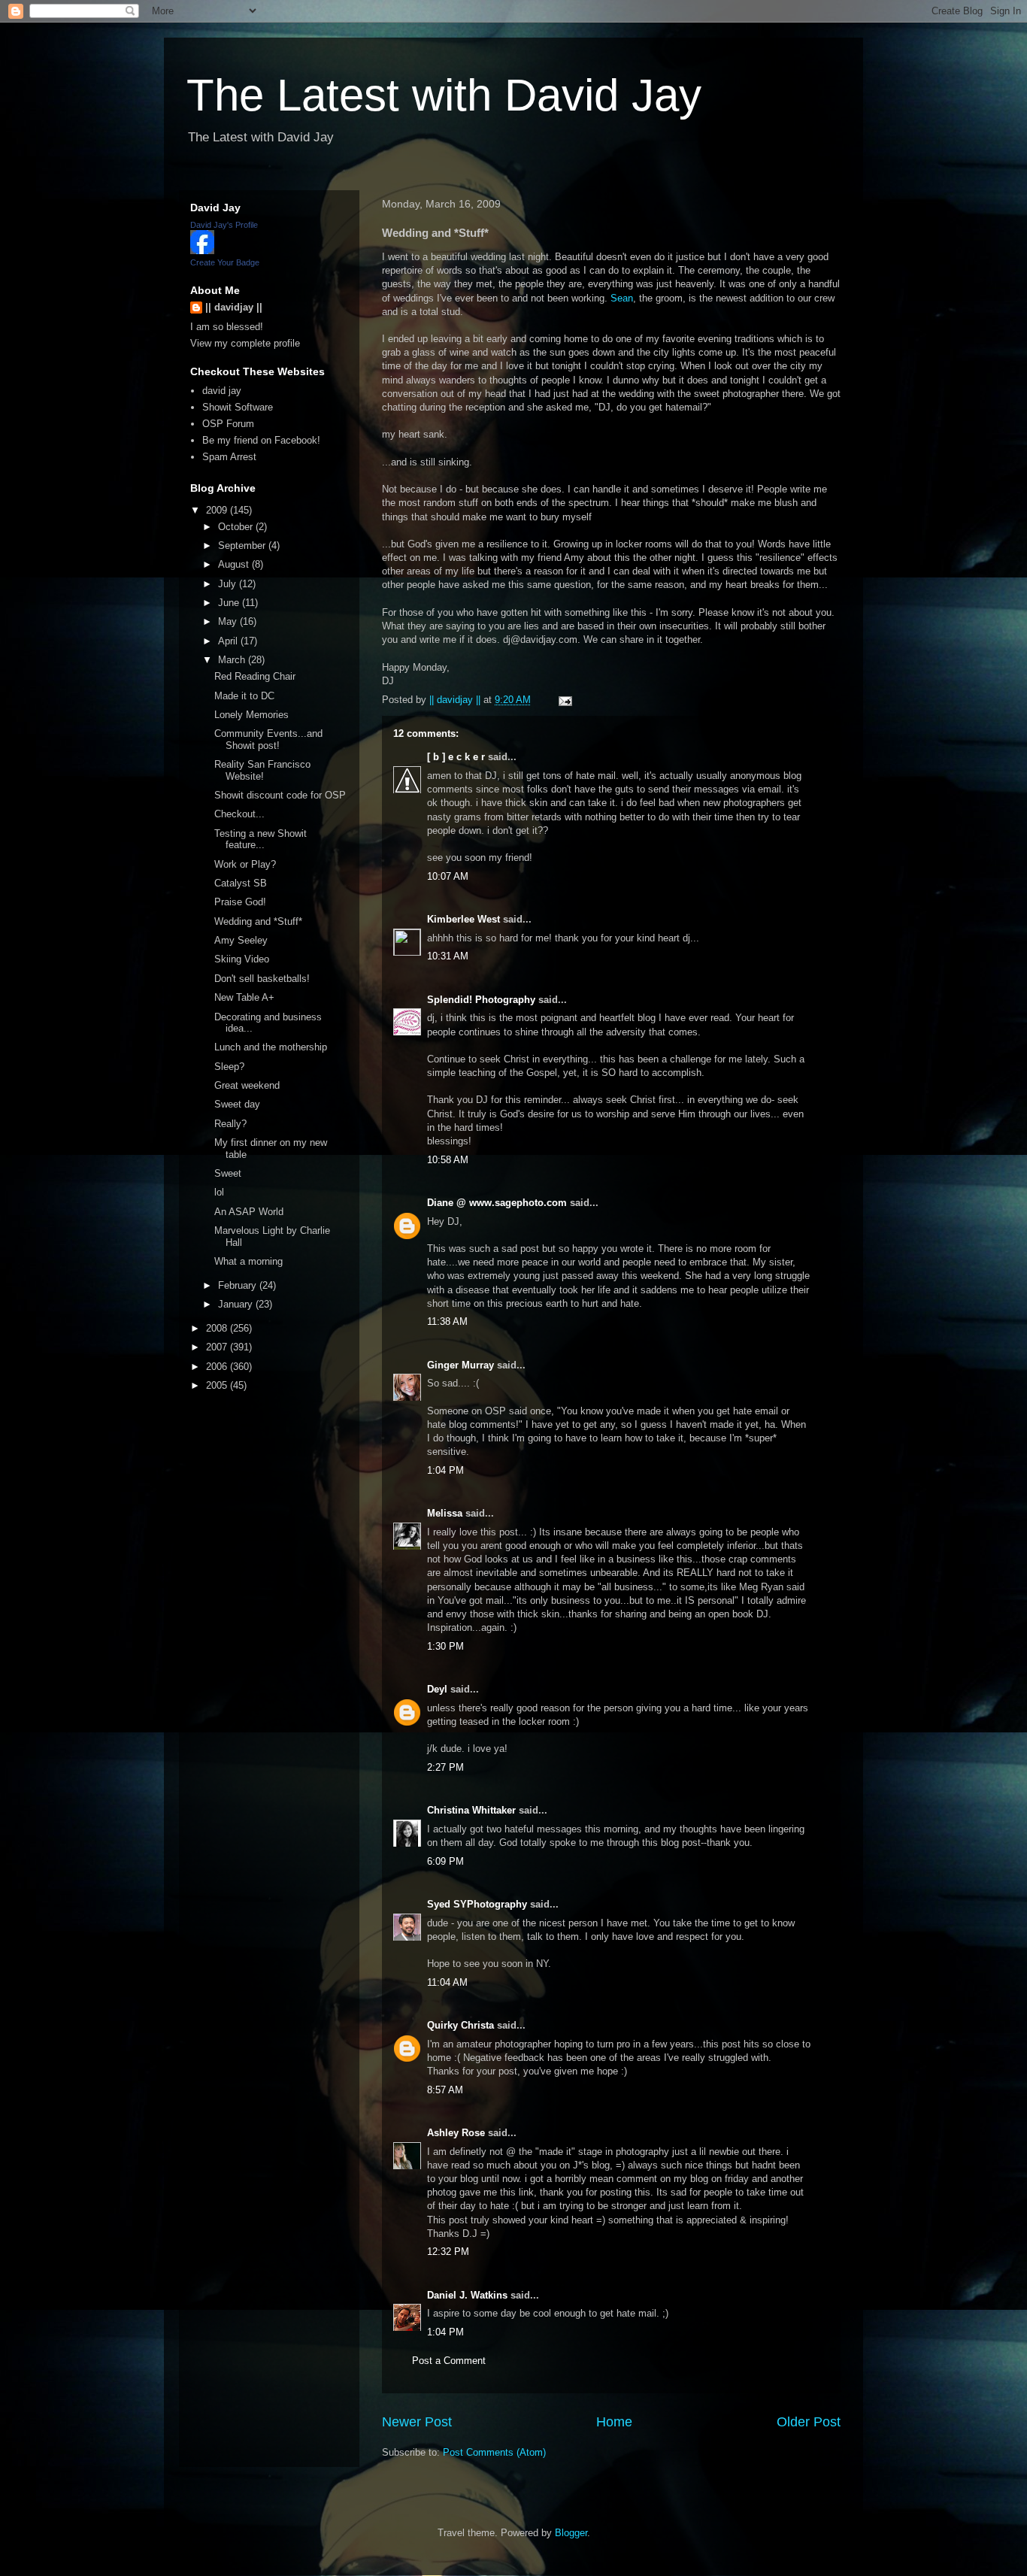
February (239, 1285)
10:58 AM (448, 1160)
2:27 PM (445, 1767)
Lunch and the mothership (271, 1047)
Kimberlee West (464, 919)
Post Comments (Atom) (494, 2452)
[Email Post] (564, 700)
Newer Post (417, 2422)
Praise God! (240, 902)
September (243, 546)
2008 (218, 1328)
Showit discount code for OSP (280, 795)
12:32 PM (448, 2252)
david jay (222, 391)
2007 (218, 1347)
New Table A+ (244, 997)
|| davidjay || (234, 307)
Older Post (809, 2422)
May (229, 621)
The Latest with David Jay (444, 95)
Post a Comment (449, 2361)
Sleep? (229, 1067)
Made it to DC (244, 696)
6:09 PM (445, 1861)
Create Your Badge (225, 262)
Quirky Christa (460, 2025)
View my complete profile (245, 343)
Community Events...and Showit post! (268, 739)
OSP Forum (228, 424)
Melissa (445, 1513)
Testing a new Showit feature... (261, 839)
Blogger (571, 2533)
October (237, 527)
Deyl (437, 1689)
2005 (218, 1385)
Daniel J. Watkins (467, 2295)
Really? (230, 1124)
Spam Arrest (229, 457)
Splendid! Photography (481, 1000)
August (235, 564)
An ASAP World (249, 1212)
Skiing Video (242, 959)
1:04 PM (445, 1470)
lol (219, 1192)
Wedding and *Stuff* (258, 921)
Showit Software (238, 407)
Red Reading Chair (255, 676)
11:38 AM (447, 1321)
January (237, 1304)
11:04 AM (447, 1982)
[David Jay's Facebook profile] (202, 251)
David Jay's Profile (224, 225)
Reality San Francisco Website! (262, 770)
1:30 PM (445, 1646)
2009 (218, 510)
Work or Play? (245, 864)
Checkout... (239, 814)
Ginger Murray (460, 1365)
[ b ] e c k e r (456, 757)
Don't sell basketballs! (262, 979)
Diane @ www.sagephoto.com (497, 1203)
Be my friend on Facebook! (261, 440)
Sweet (228, 1173)
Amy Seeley (241, 940)
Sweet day (237, 1104)
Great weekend (247, 1085)
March (233, 660)
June (230, 603)
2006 (218, 1367)
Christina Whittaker (471, 1810)
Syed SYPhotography (477, 1904)
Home (614, 2422)
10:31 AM (448, 956)
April (229, 641)
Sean (622, 298)
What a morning (248, 1261)
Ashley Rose (456, 2133)
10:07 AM (448, 876)
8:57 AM (445, 2090)
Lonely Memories (251, 715)
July (229, 584)
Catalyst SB (241, 883)
